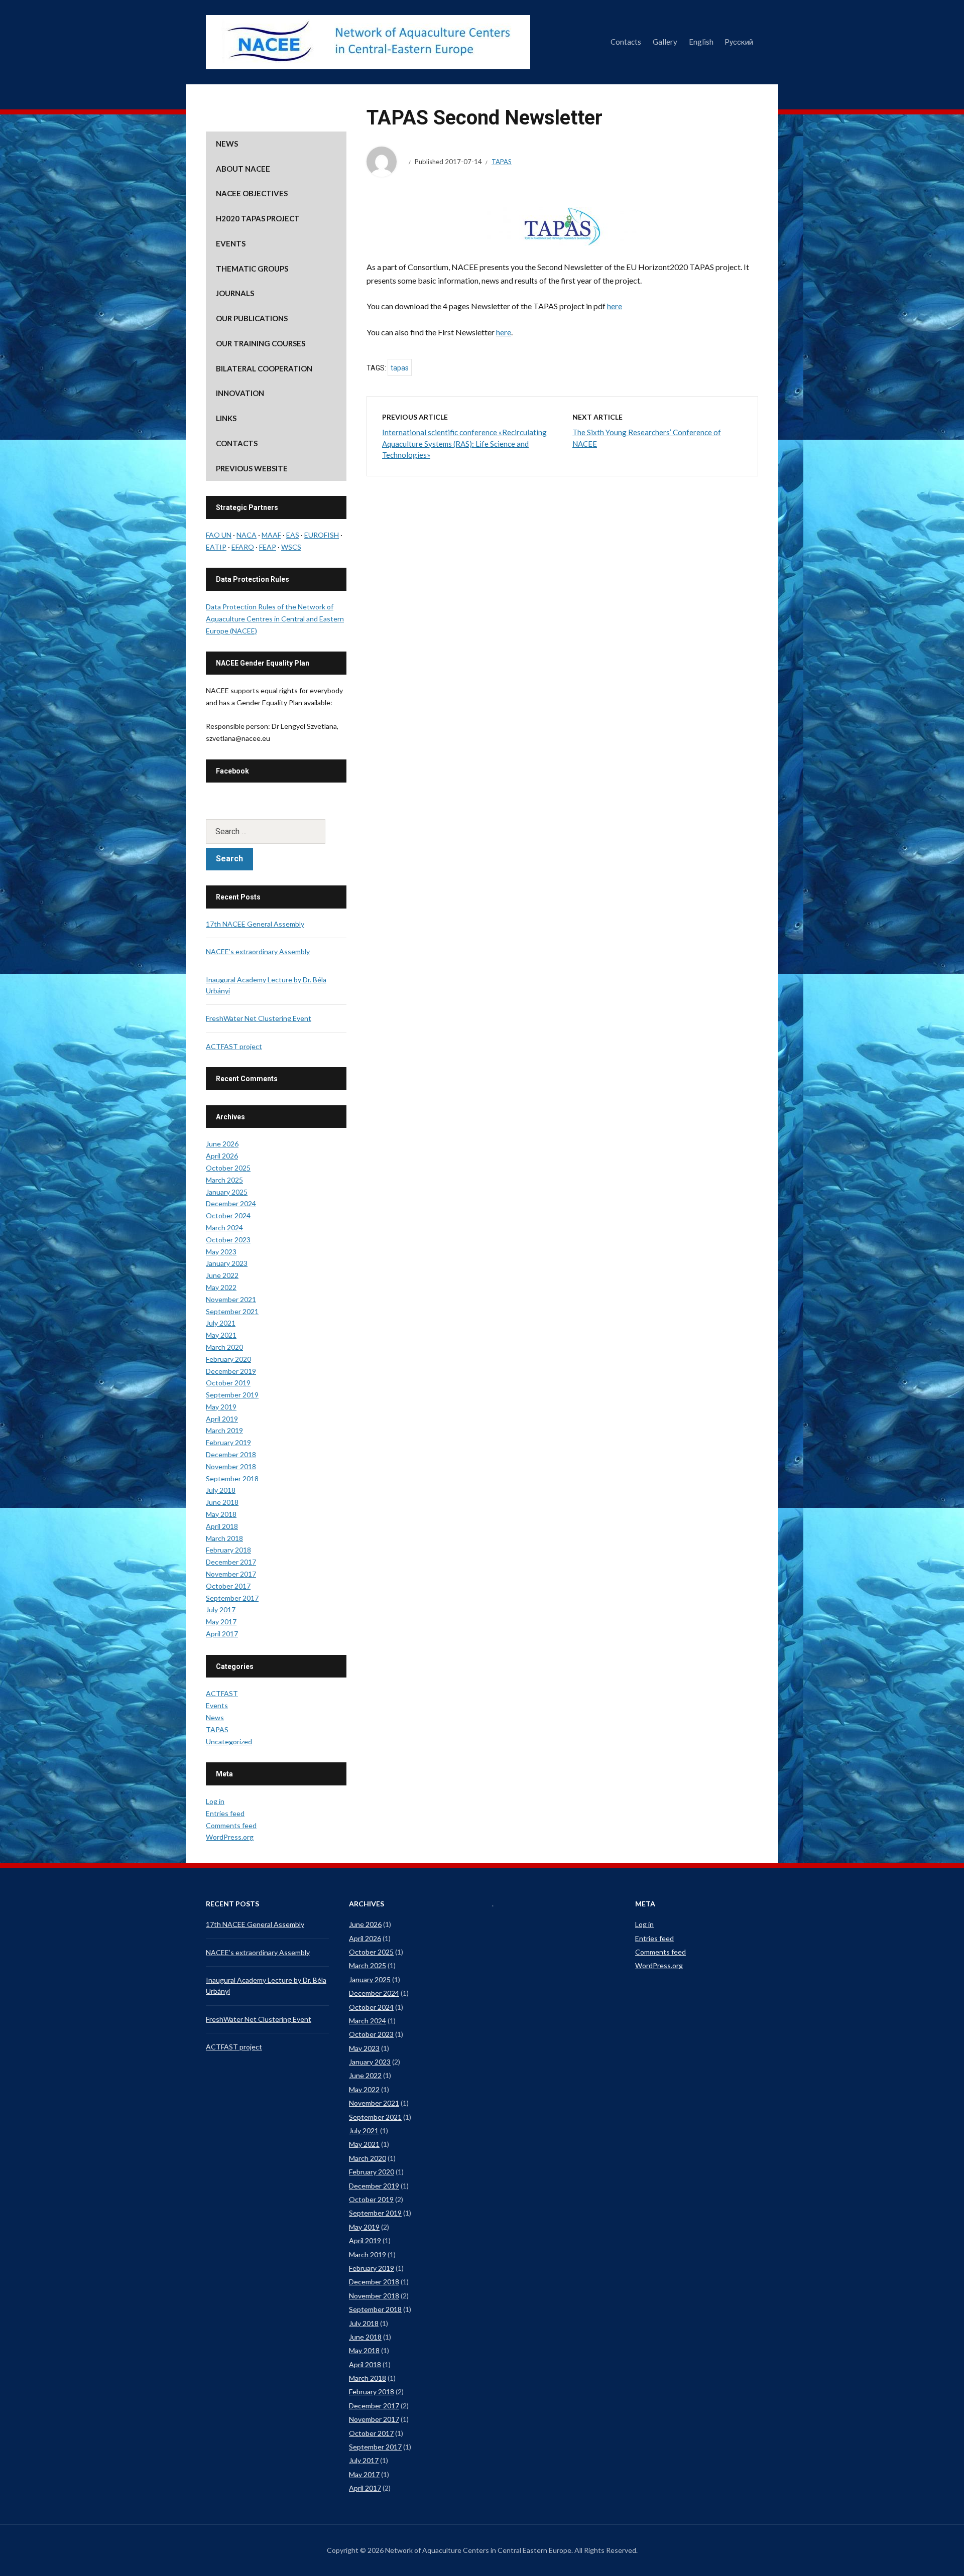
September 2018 (232, 1478)
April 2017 (222, 1634)
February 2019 (228, 1442)
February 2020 (228, 1359)
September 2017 (232, 1598)
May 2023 (221, 1252)
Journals (235, 293)
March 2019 (224, 1430)
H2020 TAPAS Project (258, 218)
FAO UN (219, 535)
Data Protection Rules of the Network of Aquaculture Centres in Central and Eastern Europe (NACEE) (275, 619)
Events (231, 243)
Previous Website (252, 468)
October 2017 (228, 1586)
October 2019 (228, 1383)
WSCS (291, 547)
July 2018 (221, 1490)
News (227, 144)
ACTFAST (222, 1693)
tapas (400, 368)
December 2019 (231, 1371)
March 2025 (224, 1180)
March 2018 (224, 1538)
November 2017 (231, 1574)
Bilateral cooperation (264, 368)
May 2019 (221, 1407)
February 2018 (228, 1550)
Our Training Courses (261, 343)
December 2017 (231, 1562)
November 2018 (231, 1466)
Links (226, 418)
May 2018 (221, 1514)
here (615, 306)
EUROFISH (322, 535)
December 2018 (231, 1454)
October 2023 (228, 1240)
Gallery (665, 42)
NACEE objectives (252, 193)
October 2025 (228, 1168)
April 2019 (222, 1419)
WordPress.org (230, 1837)
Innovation (240, 393)
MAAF (271, 535)
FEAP (268, 547)
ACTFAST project (234, 1046)
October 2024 (228, 1215)
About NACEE (243, 169)
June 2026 (222, 1144)
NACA (247, 535)
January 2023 (227, 1263)
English (701, 42)
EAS (293, 535)
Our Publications (252, 318)
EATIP (216, 547)
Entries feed (225, 1813)
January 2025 (227, 1192)
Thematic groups (252, 269)
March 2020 (224, 1347)
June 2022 (222, 1275)
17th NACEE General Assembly (255, 924)
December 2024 (231, 1203)
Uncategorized (229, 1742)
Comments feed (231, 1825)
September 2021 (232, 1311)
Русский (739, 42)
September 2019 (232, 1395)
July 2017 (221, 1609)
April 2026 (222, 1156)
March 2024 (224, 1228)
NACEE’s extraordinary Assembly (258, 951)
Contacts (626, 42)
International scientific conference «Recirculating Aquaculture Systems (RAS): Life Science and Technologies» (464, 443)
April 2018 (222, 1526)
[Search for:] (276, 831)
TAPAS (502, 162)
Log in (215, 1801)
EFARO (243, 547)
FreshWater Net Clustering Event (259, 1018)
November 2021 (231, 1299)
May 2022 (221, 1287)
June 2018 (222, 1502)
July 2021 (221, 1323)
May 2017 (221, 1622)
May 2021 (221, 1335)
